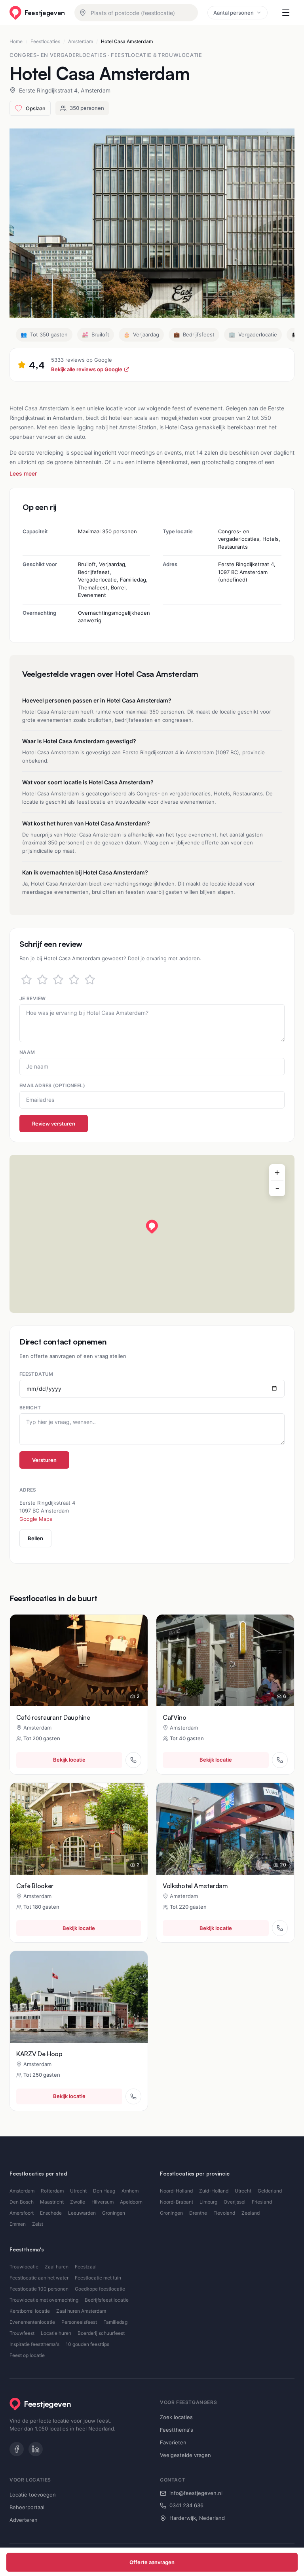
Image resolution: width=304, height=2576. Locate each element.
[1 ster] (27, 980)
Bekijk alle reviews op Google (87, 369)
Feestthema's (177, 2430)
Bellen (35, 1538)
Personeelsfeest (79, 2322)
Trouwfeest (22, 2333)
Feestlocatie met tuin (98, 2278)
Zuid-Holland (214, 2191)
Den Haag (104, 2191)
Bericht (30, 1408)
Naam (27, 1052)
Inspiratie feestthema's (34, 2344)
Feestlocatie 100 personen (39, 2289)
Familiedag (115, 2322)
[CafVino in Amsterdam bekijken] (225, 1660)
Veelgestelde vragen (185, 2455)
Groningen (114, 2213)
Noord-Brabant (177, 2202)
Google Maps (36, 1519)
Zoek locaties (176, 2417)
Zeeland (251, 2213)
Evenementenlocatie (32, 2322)
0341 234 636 (186, 2505)
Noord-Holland (176, 2191)
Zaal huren (57, 2267)
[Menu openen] (286, 13)
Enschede (51, 2213)
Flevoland (224, 2213)
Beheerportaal (27, 2507)
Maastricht (52, 2202)
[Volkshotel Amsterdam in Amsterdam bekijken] (225, 1829)
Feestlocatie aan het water (39, 2278)
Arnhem (130, 2191)
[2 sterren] (42, 980)
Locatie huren (56, 2333)
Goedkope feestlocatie (100, 2289)
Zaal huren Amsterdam (81, 2311)
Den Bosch (22, 2202)
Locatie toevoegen (33, 2495)
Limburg (208, 2202)
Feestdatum (36, 1374)
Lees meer (23, 473)
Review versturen (54, 1124)
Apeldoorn (131, 2202)
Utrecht (78, 2191)
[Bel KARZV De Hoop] (133, 2096)
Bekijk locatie (69, 1760)
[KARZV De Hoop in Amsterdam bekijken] (79, 1997)
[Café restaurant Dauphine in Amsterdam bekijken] (79, 1660)
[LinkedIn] (36, 2449)
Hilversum (103, 2202)
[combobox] (136, 13)
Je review (32, 998)
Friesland (262, 2202)
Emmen (18, 2224)
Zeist (38, 2224)
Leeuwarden (82, 2213)
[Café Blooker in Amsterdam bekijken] (79, 1829)
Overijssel (235, 2202)
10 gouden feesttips (87, 2344)
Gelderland (270, 2191)
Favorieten (173, 2442)
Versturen (44, 1460)
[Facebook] (17, 2449)
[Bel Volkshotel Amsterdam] (280, 1928)
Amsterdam (81, 41)
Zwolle (78, 2202)
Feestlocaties (45, 41)
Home (16, 41)
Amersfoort (22, 2213)
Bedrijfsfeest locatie (107, 2300)
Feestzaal (86, 2267)
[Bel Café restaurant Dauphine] (133, 1760)
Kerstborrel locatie (30, 2311)
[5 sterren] (90, 980)
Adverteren (24, 2520)
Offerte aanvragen (152, 2562)
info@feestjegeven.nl (196, 2493)
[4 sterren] (74, 980)
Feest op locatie (27, 2355)
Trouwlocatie (24, 2267)
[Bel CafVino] (280, 1760)
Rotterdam (52, 2191)
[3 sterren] (58, 980)
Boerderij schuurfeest (101, 2333)
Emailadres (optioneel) (52, 1085)
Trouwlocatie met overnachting (44, 2300)
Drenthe (198, 2213)
